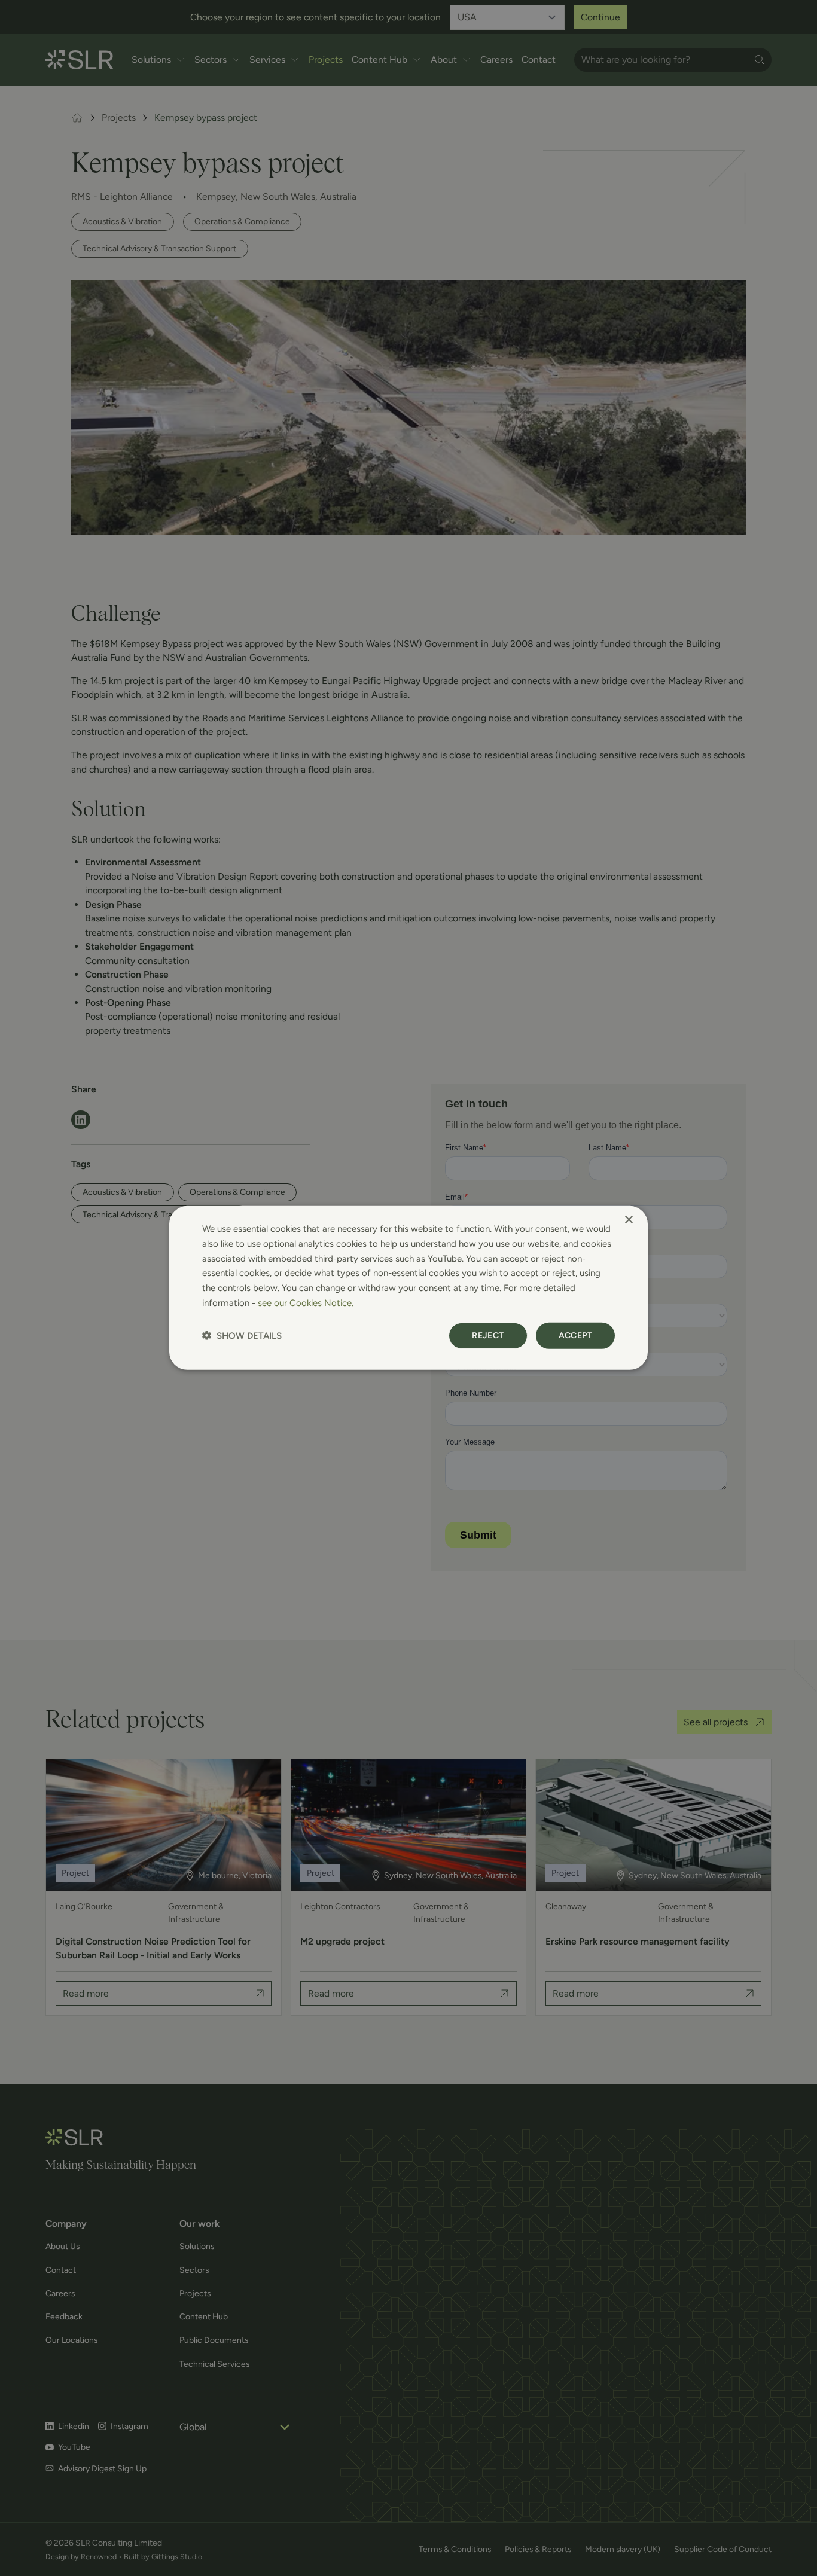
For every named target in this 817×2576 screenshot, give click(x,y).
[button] (242, 1336)
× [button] (628, 1220)
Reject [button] (488, 1335)
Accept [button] (575, 1335)
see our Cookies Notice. (306, 1303)
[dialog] (408, 1288)
